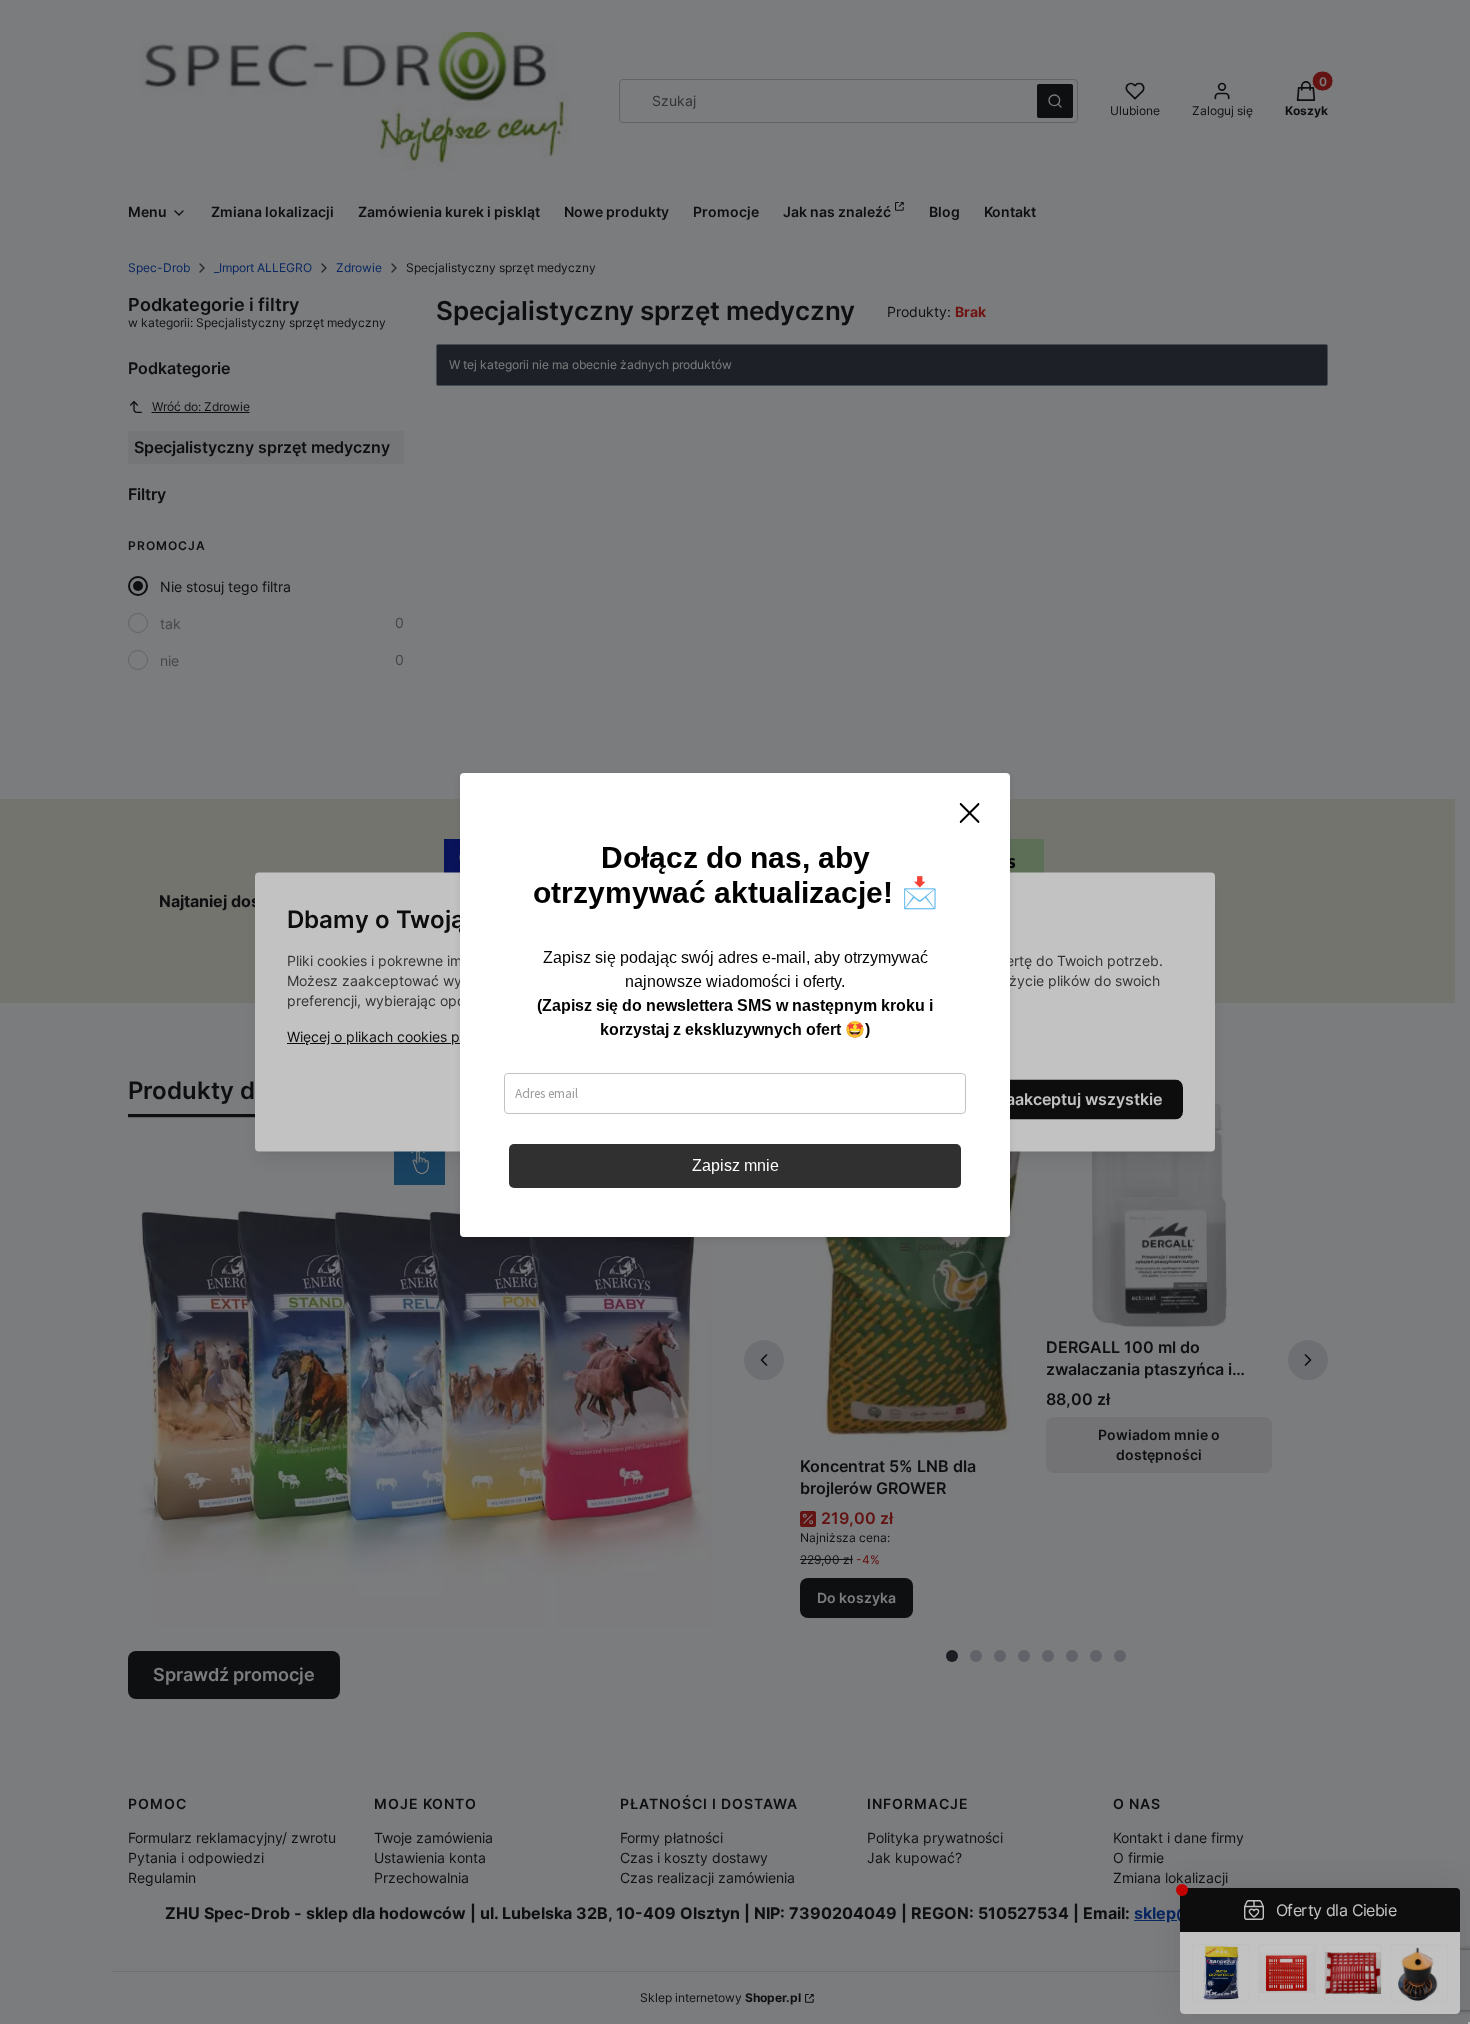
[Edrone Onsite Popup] (735, 1012)
